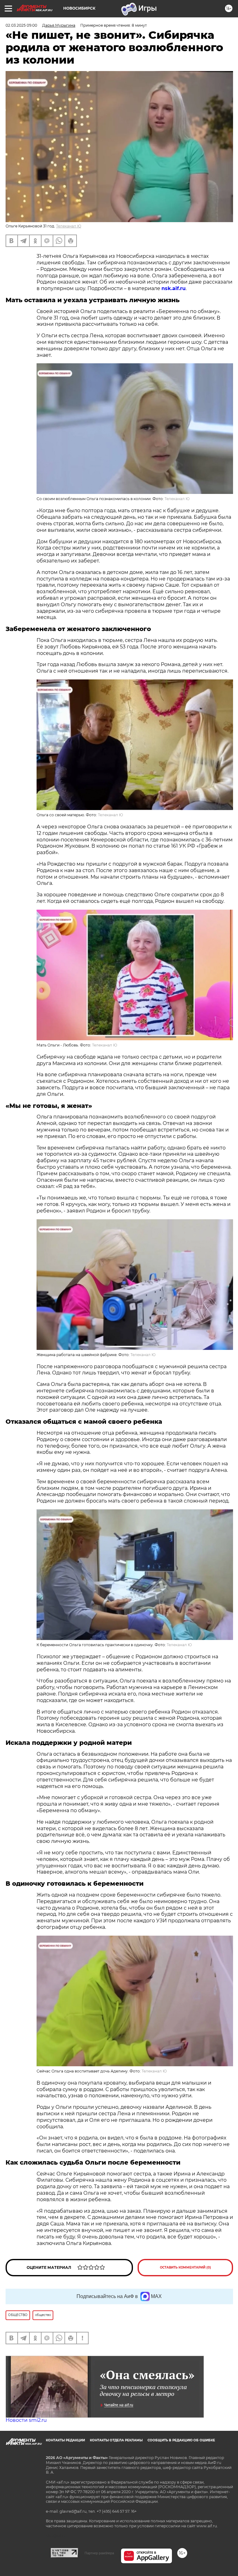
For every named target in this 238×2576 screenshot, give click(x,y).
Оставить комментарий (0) (185, 2267)
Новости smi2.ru (26, 2420)
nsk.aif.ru (174, 288)
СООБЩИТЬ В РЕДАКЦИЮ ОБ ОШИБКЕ (181, 2440)
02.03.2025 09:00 (21, 25)
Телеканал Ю (69, 226)
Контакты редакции (65, 2440)
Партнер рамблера (99, 2553)
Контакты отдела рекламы (116, 2440)
